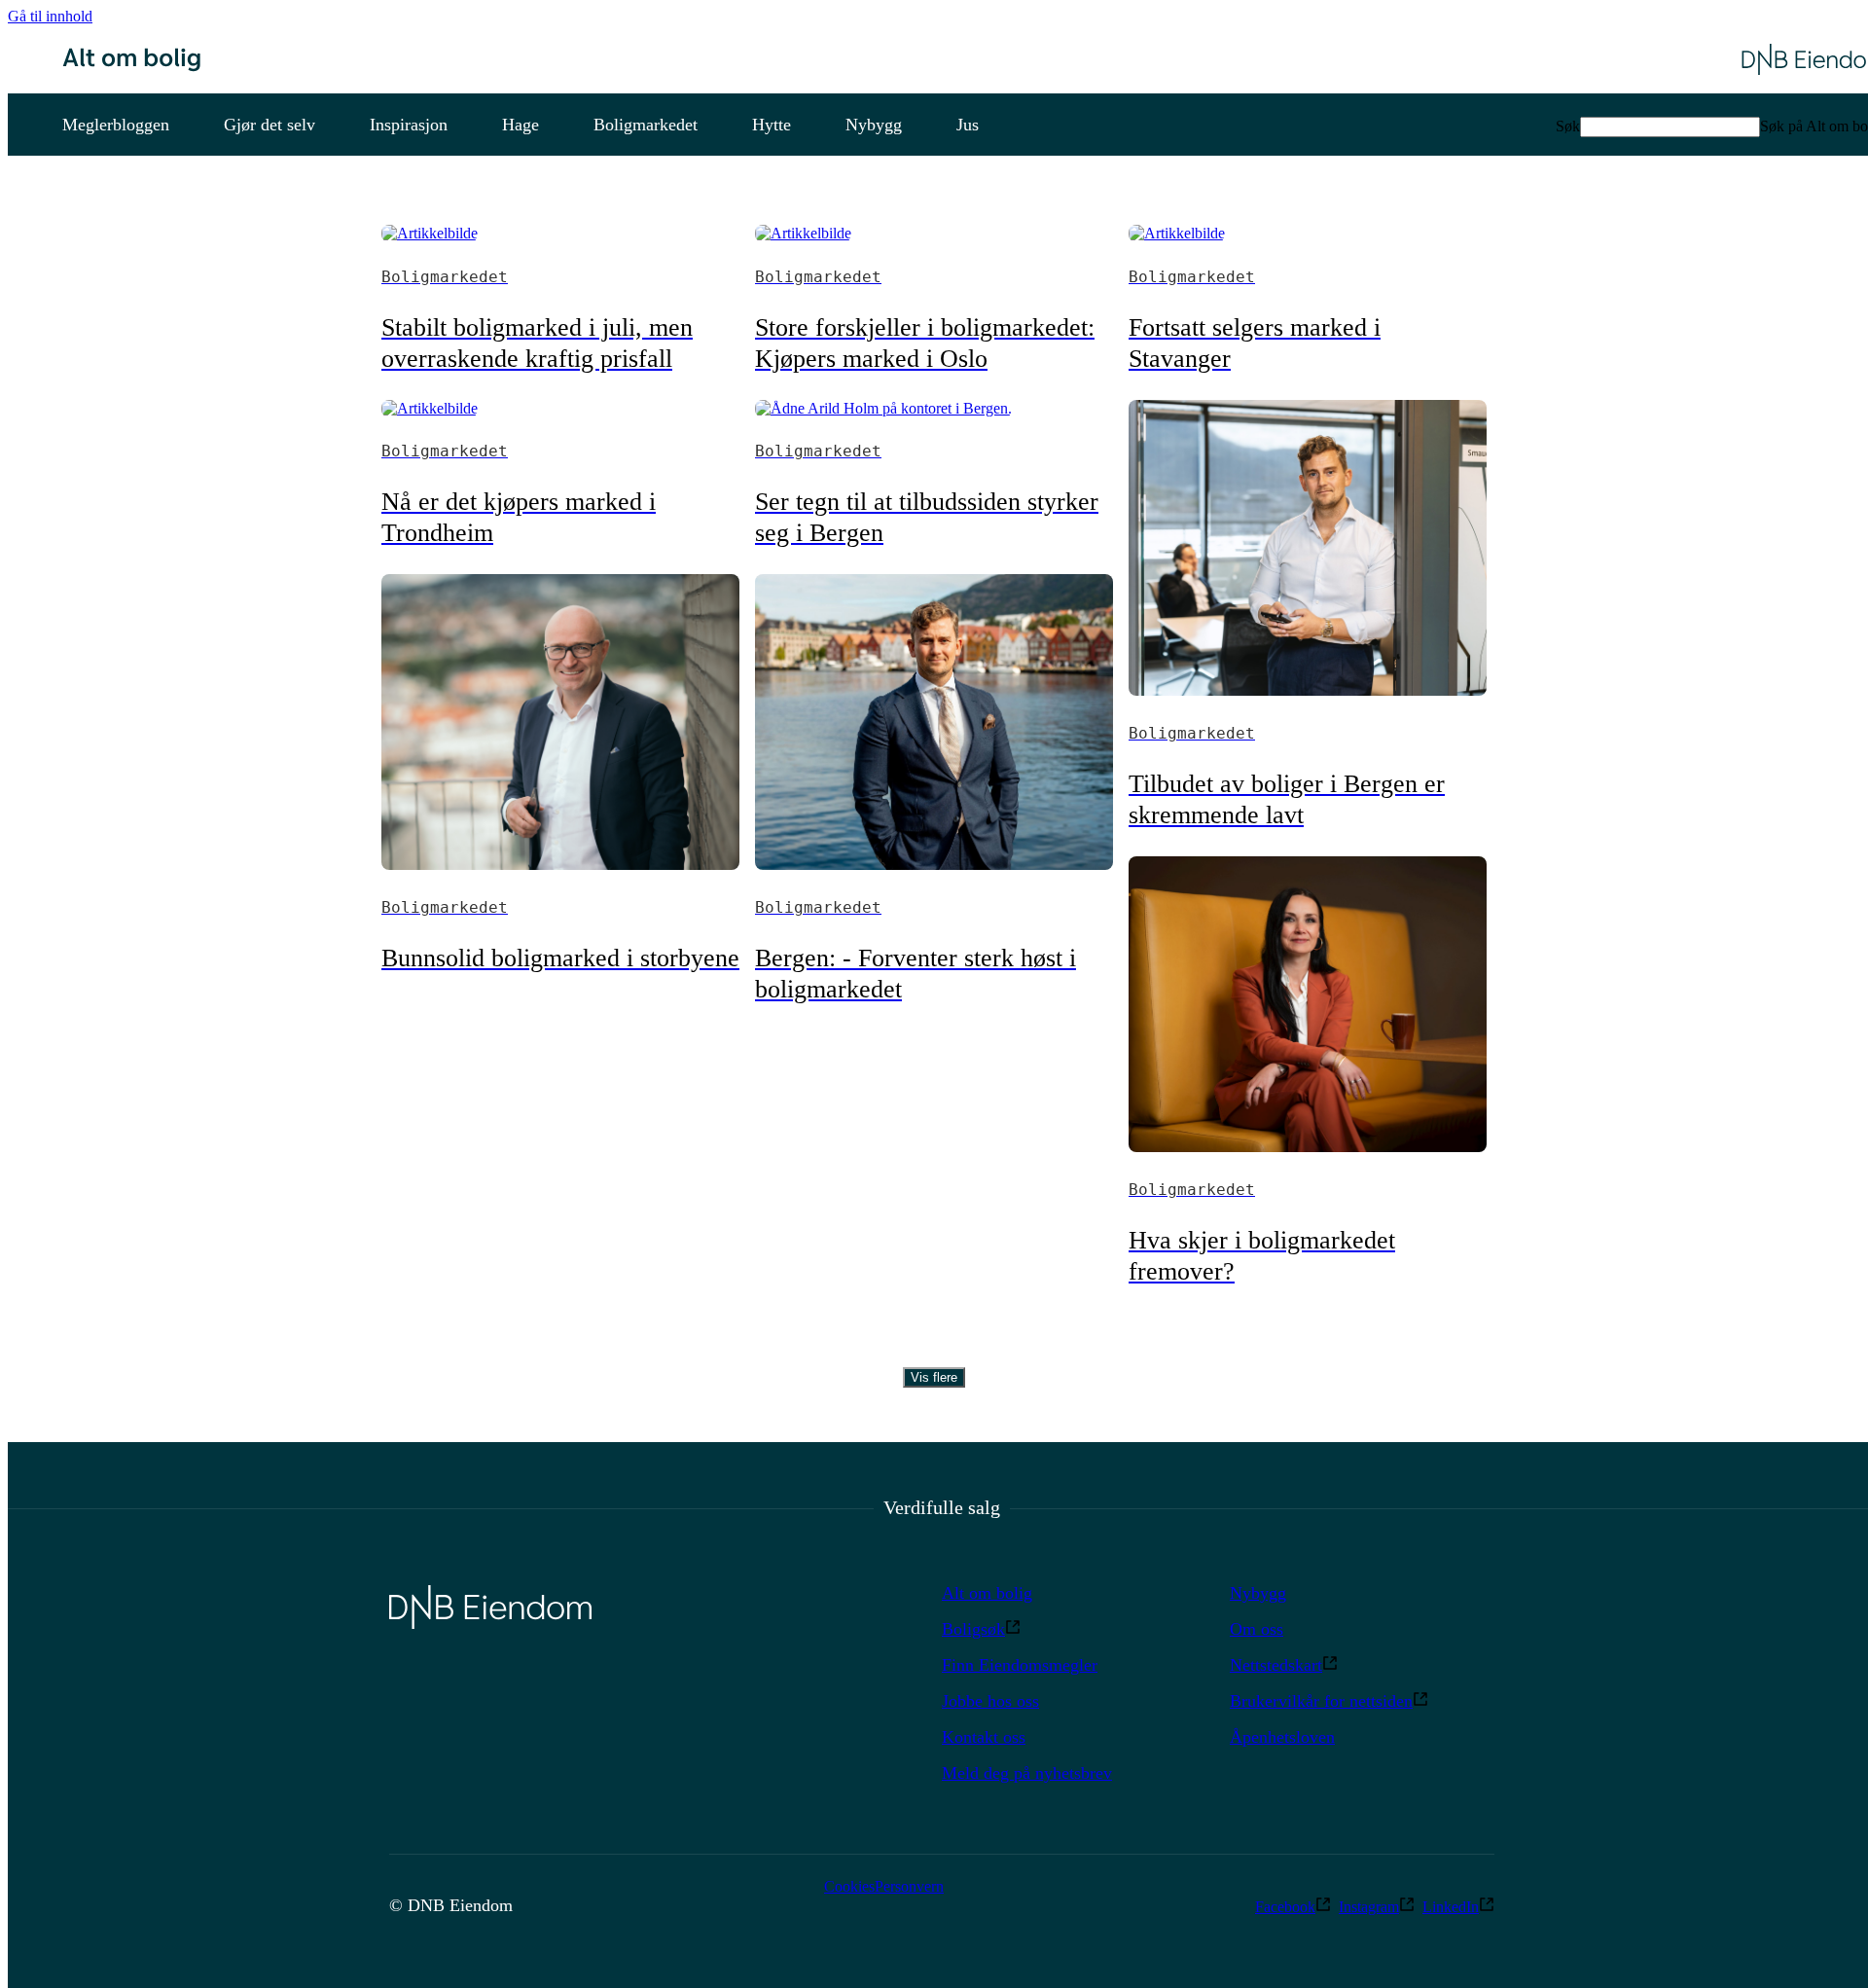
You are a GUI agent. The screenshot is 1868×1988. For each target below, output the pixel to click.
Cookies (849, 1886)
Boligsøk (973, 1629)
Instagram (1369, 1907)
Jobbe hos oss (990, 1701)
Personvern (909, 1886)
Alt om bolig (987, 1593)
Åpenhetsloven (1282, 1737)
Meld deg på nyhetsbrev (1027, 1773)
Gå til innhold (50, 16)
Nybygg (1258, 1593)
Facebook (1285, 1907)
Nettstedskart (1276, 1665)
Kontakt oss (984, 1737)
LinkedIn (1451, 1907)
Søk (1568, 126)
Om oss (1257, 1629)
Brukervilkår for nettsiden (1321, 1701)
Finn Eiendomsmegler (1020, 1665)
